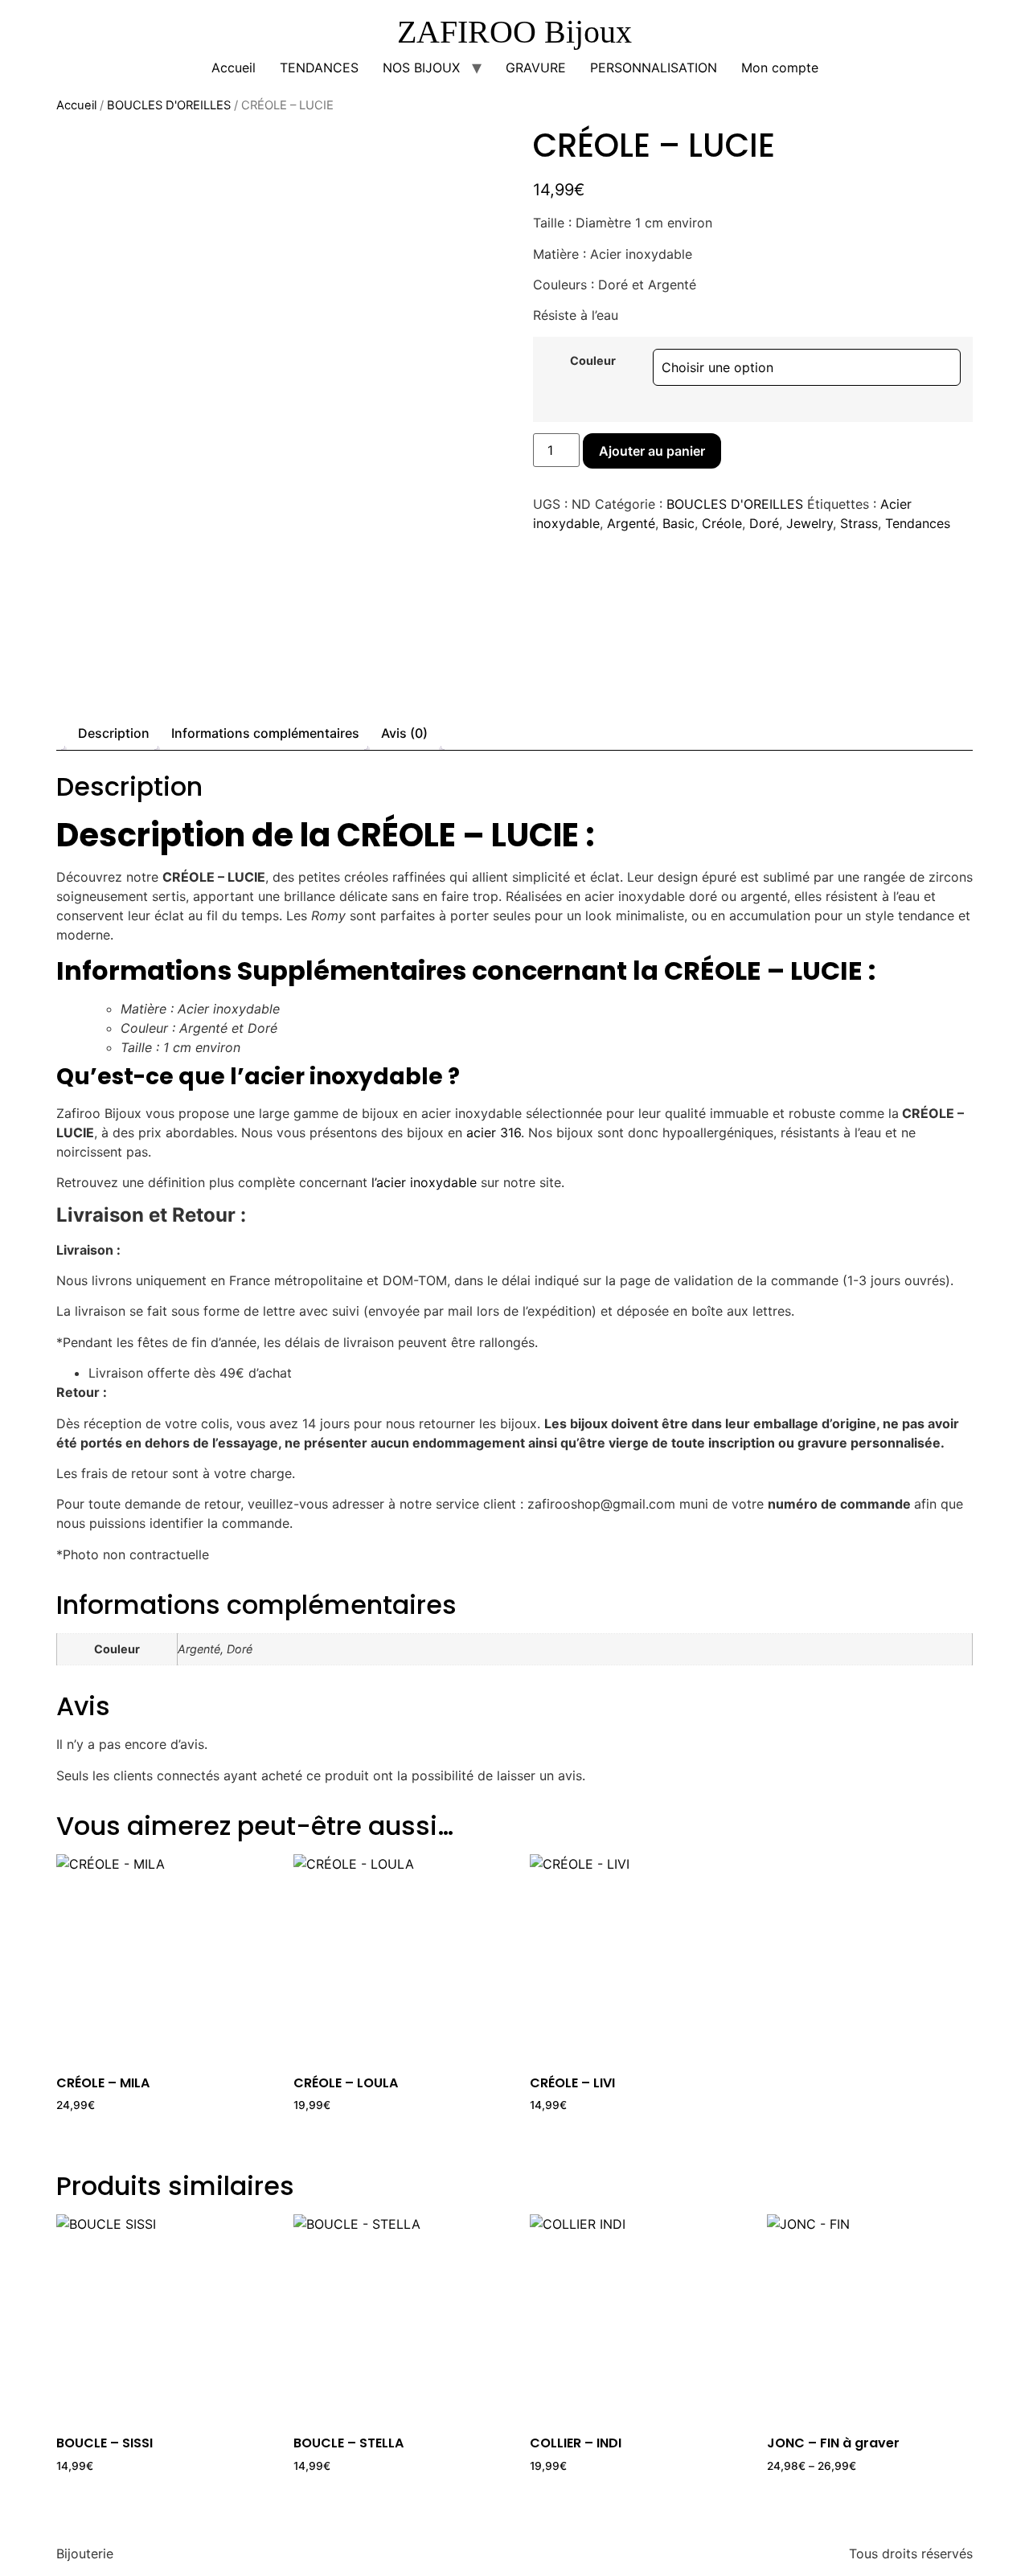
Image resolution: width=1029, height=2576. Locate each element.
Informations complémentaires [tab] (265, 733)
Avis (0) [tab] (404, 733)
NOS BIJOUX (421, 68)
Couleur (593, 361)
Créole (722, 523)
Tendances (918, 523)
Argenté (631, 523)
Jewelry (810, 523)
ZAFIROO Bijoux (514, 32)
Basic (678, 523)
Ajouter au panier (652, 451)
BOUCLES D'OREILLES (169, 105)
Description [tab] (114, 733)
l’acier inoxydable (424, 1182)
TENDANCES (319, 68)
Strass (859, 523)
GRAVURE (536, 68)
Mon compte (780, 68)
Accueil (234, 68)
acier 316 (494, 1132)
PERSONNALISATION (654, 68)
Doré (764, 523)
